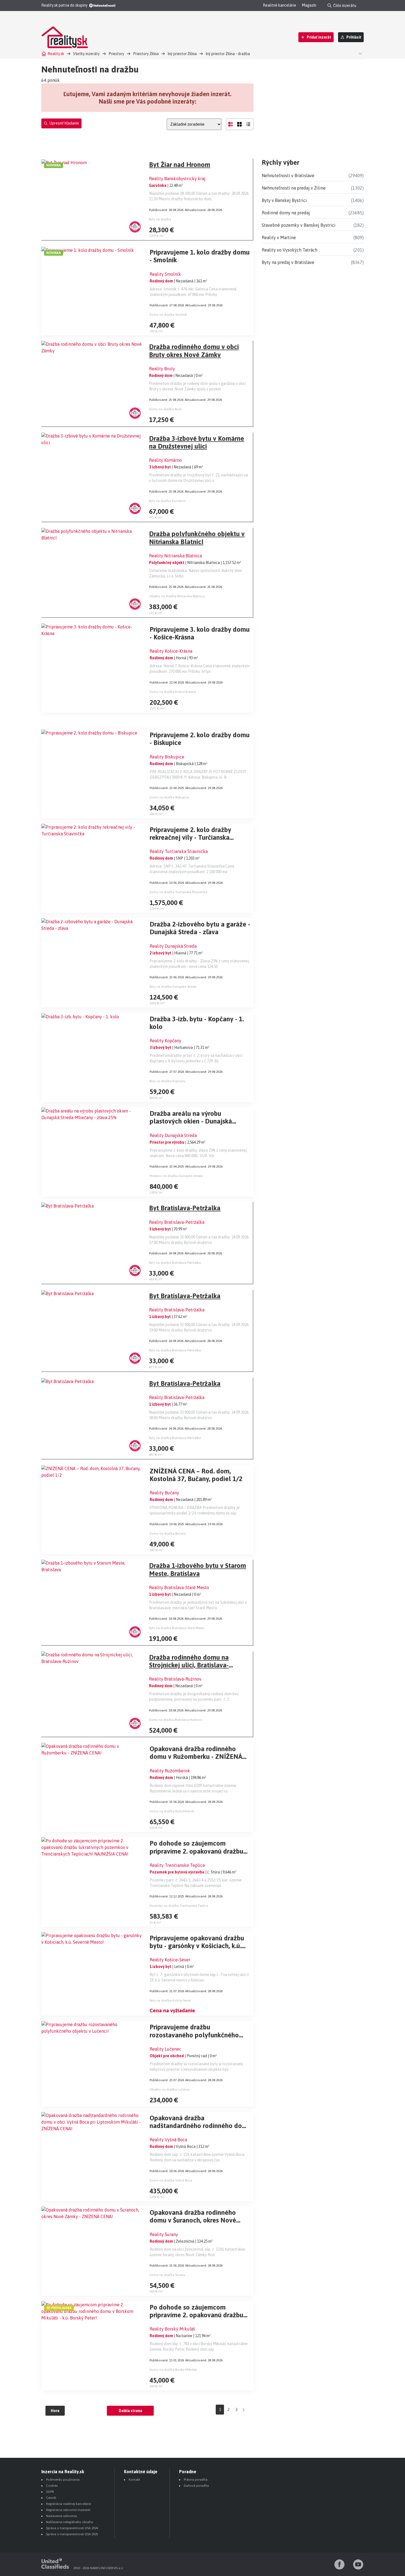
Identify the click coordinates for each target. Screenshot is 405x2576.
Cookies (52, 2486)
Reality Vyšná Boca (168, 2140)
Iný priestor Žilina (182, 54)
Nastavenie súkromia (61, 2516)
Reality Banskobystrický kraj (177, 179)
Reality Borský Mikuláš (172, 2329)
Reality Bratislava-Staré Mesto (179, 1587)
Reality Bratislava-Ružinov (175, 1679)
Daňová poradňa (196, 2486)
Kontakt (134, 2480)
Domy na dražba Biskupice (169, 797)
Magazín (309, 5)
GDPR (50, 2492)
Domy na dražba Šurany (168, 2275)
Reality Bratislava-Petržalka (177, 1222)
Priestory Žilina (146, 54)
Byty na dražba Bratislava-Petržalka (175, 1263)
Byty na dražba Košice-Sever (170, 2000)
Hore (55, 2411)
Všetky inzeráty (86, 54)
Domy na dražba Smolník (168, 315)
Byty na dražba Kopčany (168, 1081)
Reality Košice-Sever (170, 1960)
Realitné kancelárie (280, 5)
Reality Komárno (165, 460)
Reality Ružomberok (170, 1771)
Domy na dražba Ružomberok (172, 1811)
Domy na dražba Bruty (166, 409)
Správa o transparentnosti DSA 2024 (72, 2528)
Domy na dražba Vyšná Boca (171, 2180)
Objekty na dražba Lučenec (170, 2089)
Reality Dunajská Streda (173, 946)
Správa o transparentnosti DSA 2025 (72, 2534)
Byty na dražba (160, 219)
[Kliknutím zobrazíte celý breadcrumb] (360, 53)
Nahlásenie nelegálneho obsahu (70, 2522)
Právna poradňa (196, 2480)
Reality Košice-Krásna (171, 651)
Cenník (51, 2498)
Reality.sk (56, 54)
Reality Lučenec (165, 2049)
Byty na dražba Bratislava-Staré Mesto (177, 1628)
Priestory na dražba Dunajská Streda (176, 1176)
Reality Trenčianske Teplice (177, 1865)
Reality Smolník (165, 274)
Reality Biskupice (167, 757)
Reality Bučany (164, 1493)
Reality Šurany (164, 2234)
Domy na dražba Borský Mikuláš (173, 2370)
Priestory (116, 54)
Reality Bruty (162, 369)
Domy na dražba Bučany (168, 1533)
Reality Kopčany (165, 1041)
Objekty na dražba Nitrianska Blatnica (177, 596)
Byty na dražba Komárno (167, 501)
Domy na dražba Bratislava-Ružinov (175, 1720)
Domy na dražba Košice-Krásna (173, 692)
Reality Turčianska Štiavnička (179, 851)
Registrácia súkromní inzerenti (68, 2510)
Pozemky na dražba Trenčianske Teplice (179, 1906)
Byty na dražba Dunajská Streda (173, 987)
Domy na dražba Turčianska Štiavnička (178, 892)
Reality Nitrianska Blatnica (175, 556)
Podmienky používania (63, 2480)
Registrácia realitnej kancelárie (68, 2504)
